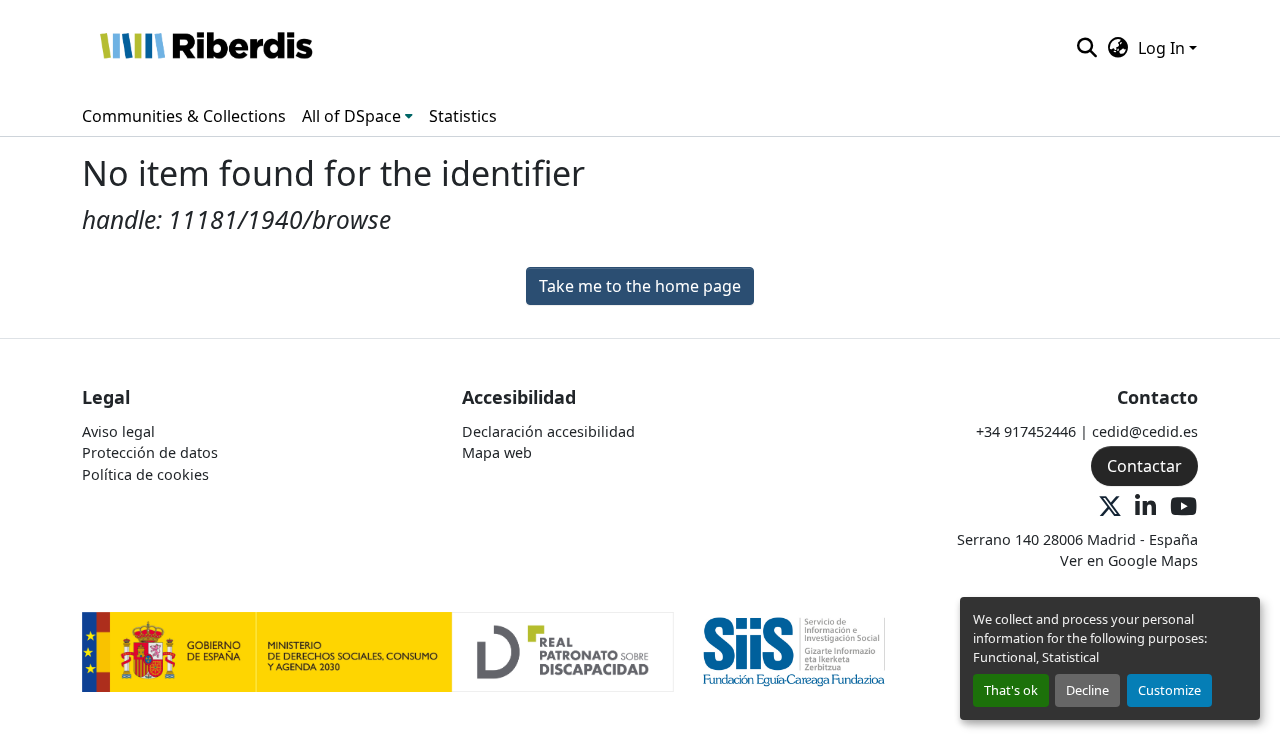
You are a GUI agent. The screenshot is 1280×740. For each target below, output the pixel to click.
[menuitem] (357, 116)
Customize (1169, 690)
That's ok (1011, 690)
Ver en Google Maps (1129, 560)
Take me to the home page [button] (640, 286)
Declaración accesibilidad (548, 431)
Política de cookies (145, 474)
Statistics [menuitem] (463, 116)
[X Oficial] (1110, 507)
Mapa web (497, 452)
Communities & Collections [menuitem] (184, 116)
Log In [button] (1163, 48)
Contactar (1144, 466)
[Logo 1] (378, 650)
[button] (205, 48)
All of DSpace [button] (351, 116)
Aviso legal (118, 431)
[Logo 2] (794, 650)
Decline (1087, 690)
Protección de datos (150, 452)
